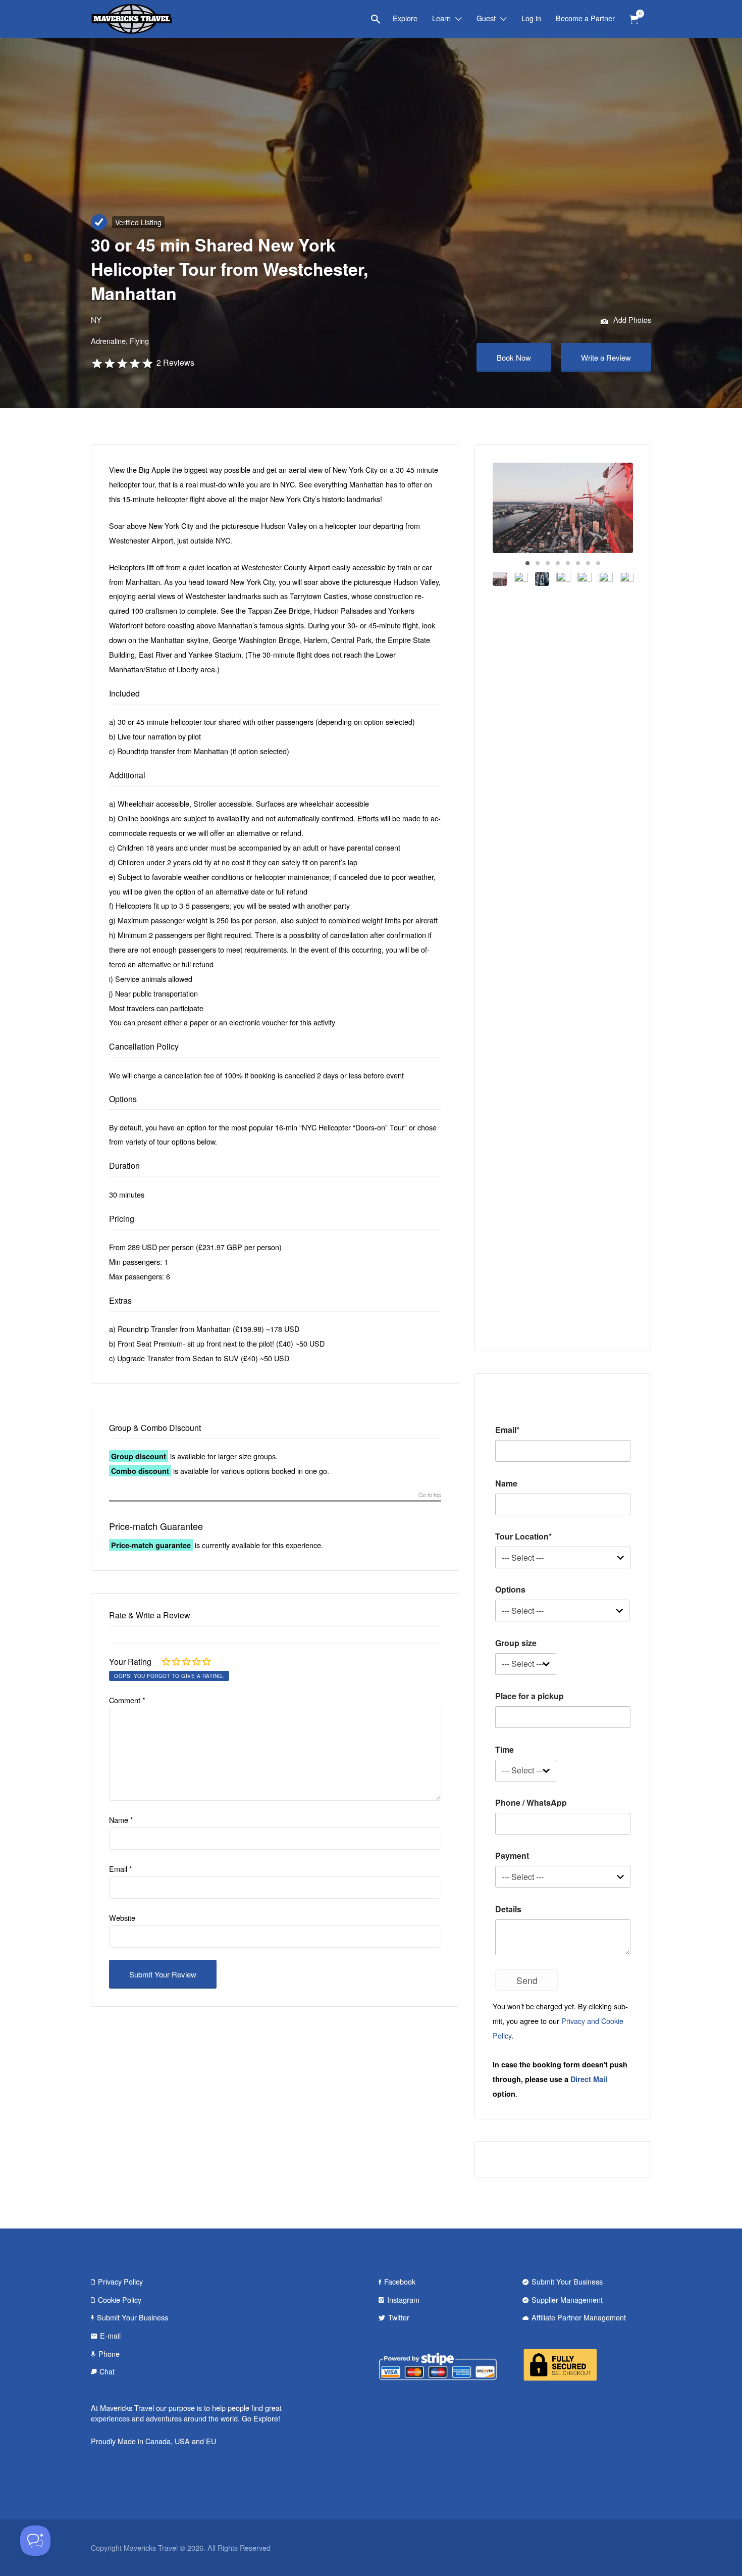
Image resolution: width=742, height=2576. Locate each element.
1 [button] (527, 563)
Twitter (399, 2317)
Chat (107, 2371)
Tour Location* (523, 1536)
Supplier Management (567, 2299)
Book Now (514, 357)
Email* (507, 1430)
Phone (109, 2354)
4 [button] (558, 563)
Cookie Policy (120, 2299)
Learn (441, 18)
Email (121, 1869)
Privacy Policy (120, 2281)
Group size (516, 1643)
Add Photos (631, 319)
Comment (127, 1700)
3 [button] (548, 563)
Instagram (403, 2299)
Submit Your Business (132, 2317)
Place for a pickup (529, 1696)
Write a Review (606, 357)
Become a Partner (585, 18)
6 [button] (578, 563)
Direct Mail (589, 2079)
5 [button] (568, 563)
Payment (512, 1855)
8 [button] (598, 563)
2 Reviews (175, 362)
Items (634, 19)
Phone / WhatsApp (531, 1802)
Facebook (400, 2281)
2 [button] (538, 563)
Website (122, 1918)
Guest (486, 18)
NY (96, 319)
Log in (531, 18)
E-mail (110, 2335)
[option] (563, 508)
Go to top (430, 1495)
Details (508, 1909)
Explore (405, 18)
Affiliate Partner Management (579, 2317)
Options (510, 1589)
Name (121, 1820)
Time (505, 1749)
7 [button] (588, 563)
